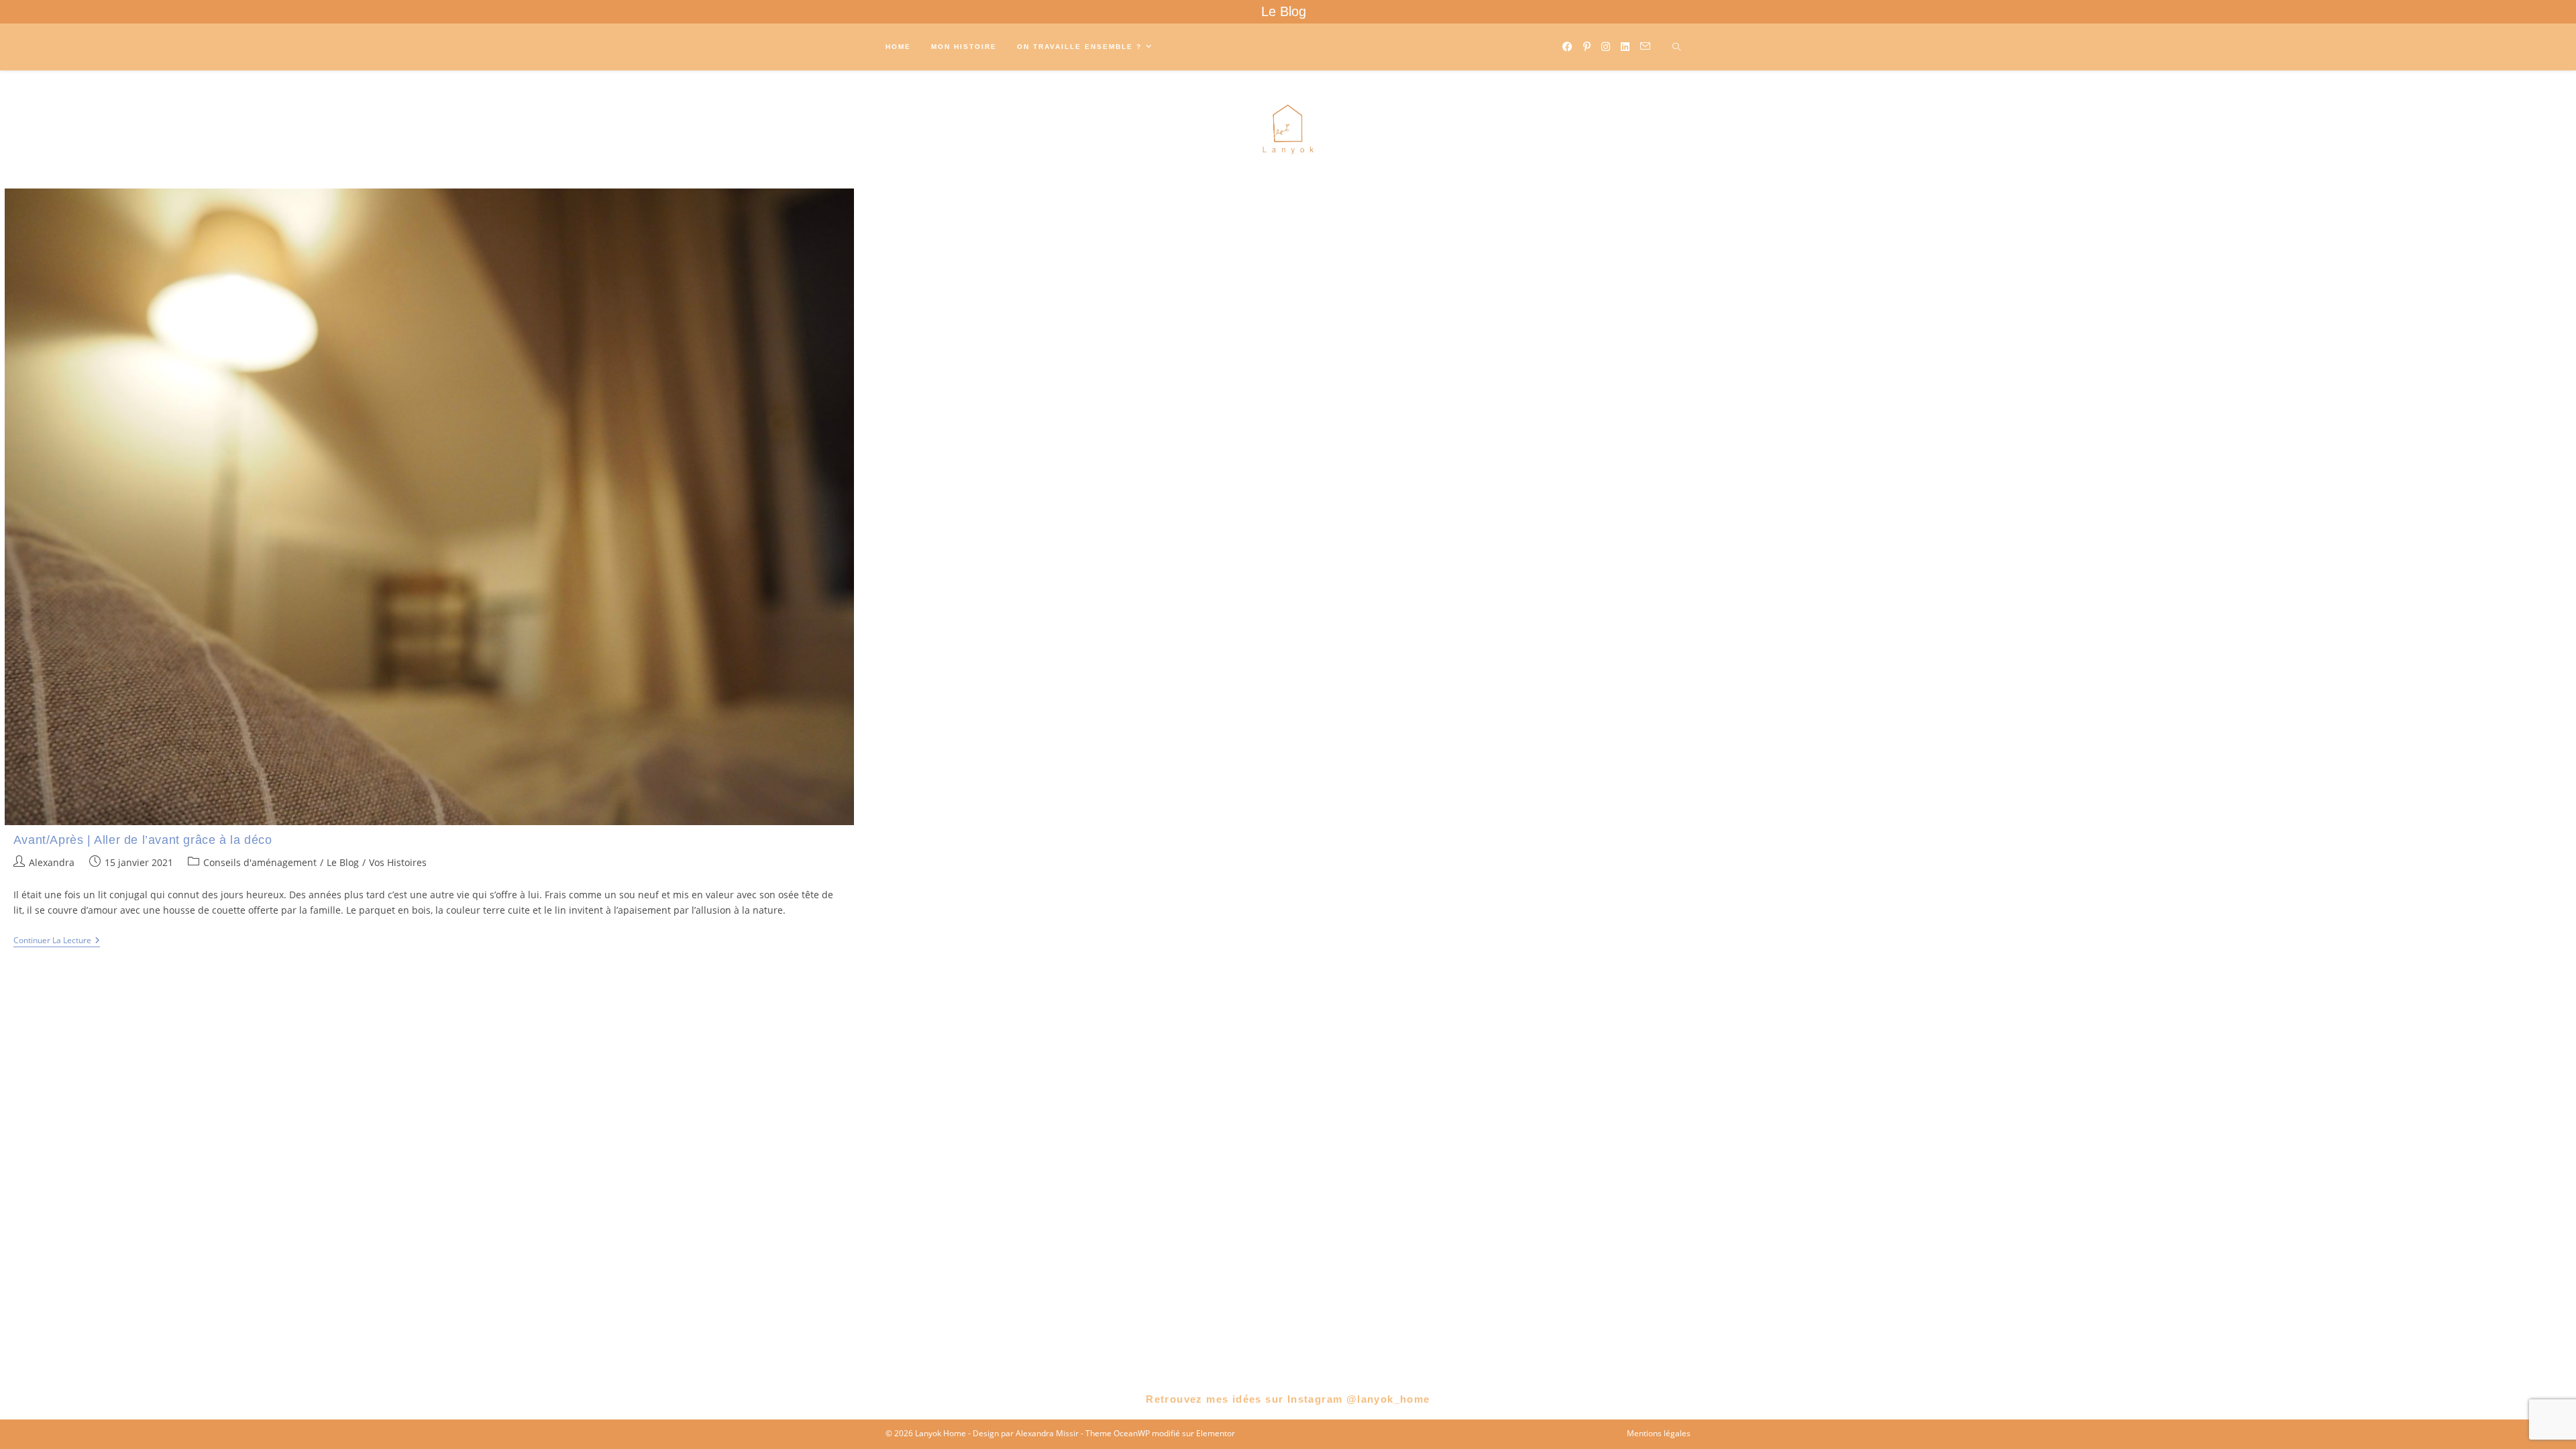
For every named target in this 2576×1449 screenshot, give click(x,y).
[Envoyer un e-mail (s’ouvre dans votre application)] (1645, 46)
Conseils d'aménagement (260, 862)
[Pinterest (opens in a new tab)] (1587, 47)
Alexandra (52, 862)
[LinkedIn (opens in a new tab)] (1625, 47)
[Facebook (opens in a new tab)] (1567, 47)
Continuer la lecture (57, 942)
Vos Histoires (398, 862)
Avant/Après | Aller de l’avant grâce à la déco (143, 840)
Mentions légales (1659, 1433)
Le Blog (1284, 11)
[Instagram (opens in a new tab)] (1606, 47)
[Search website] (1676, 48)
